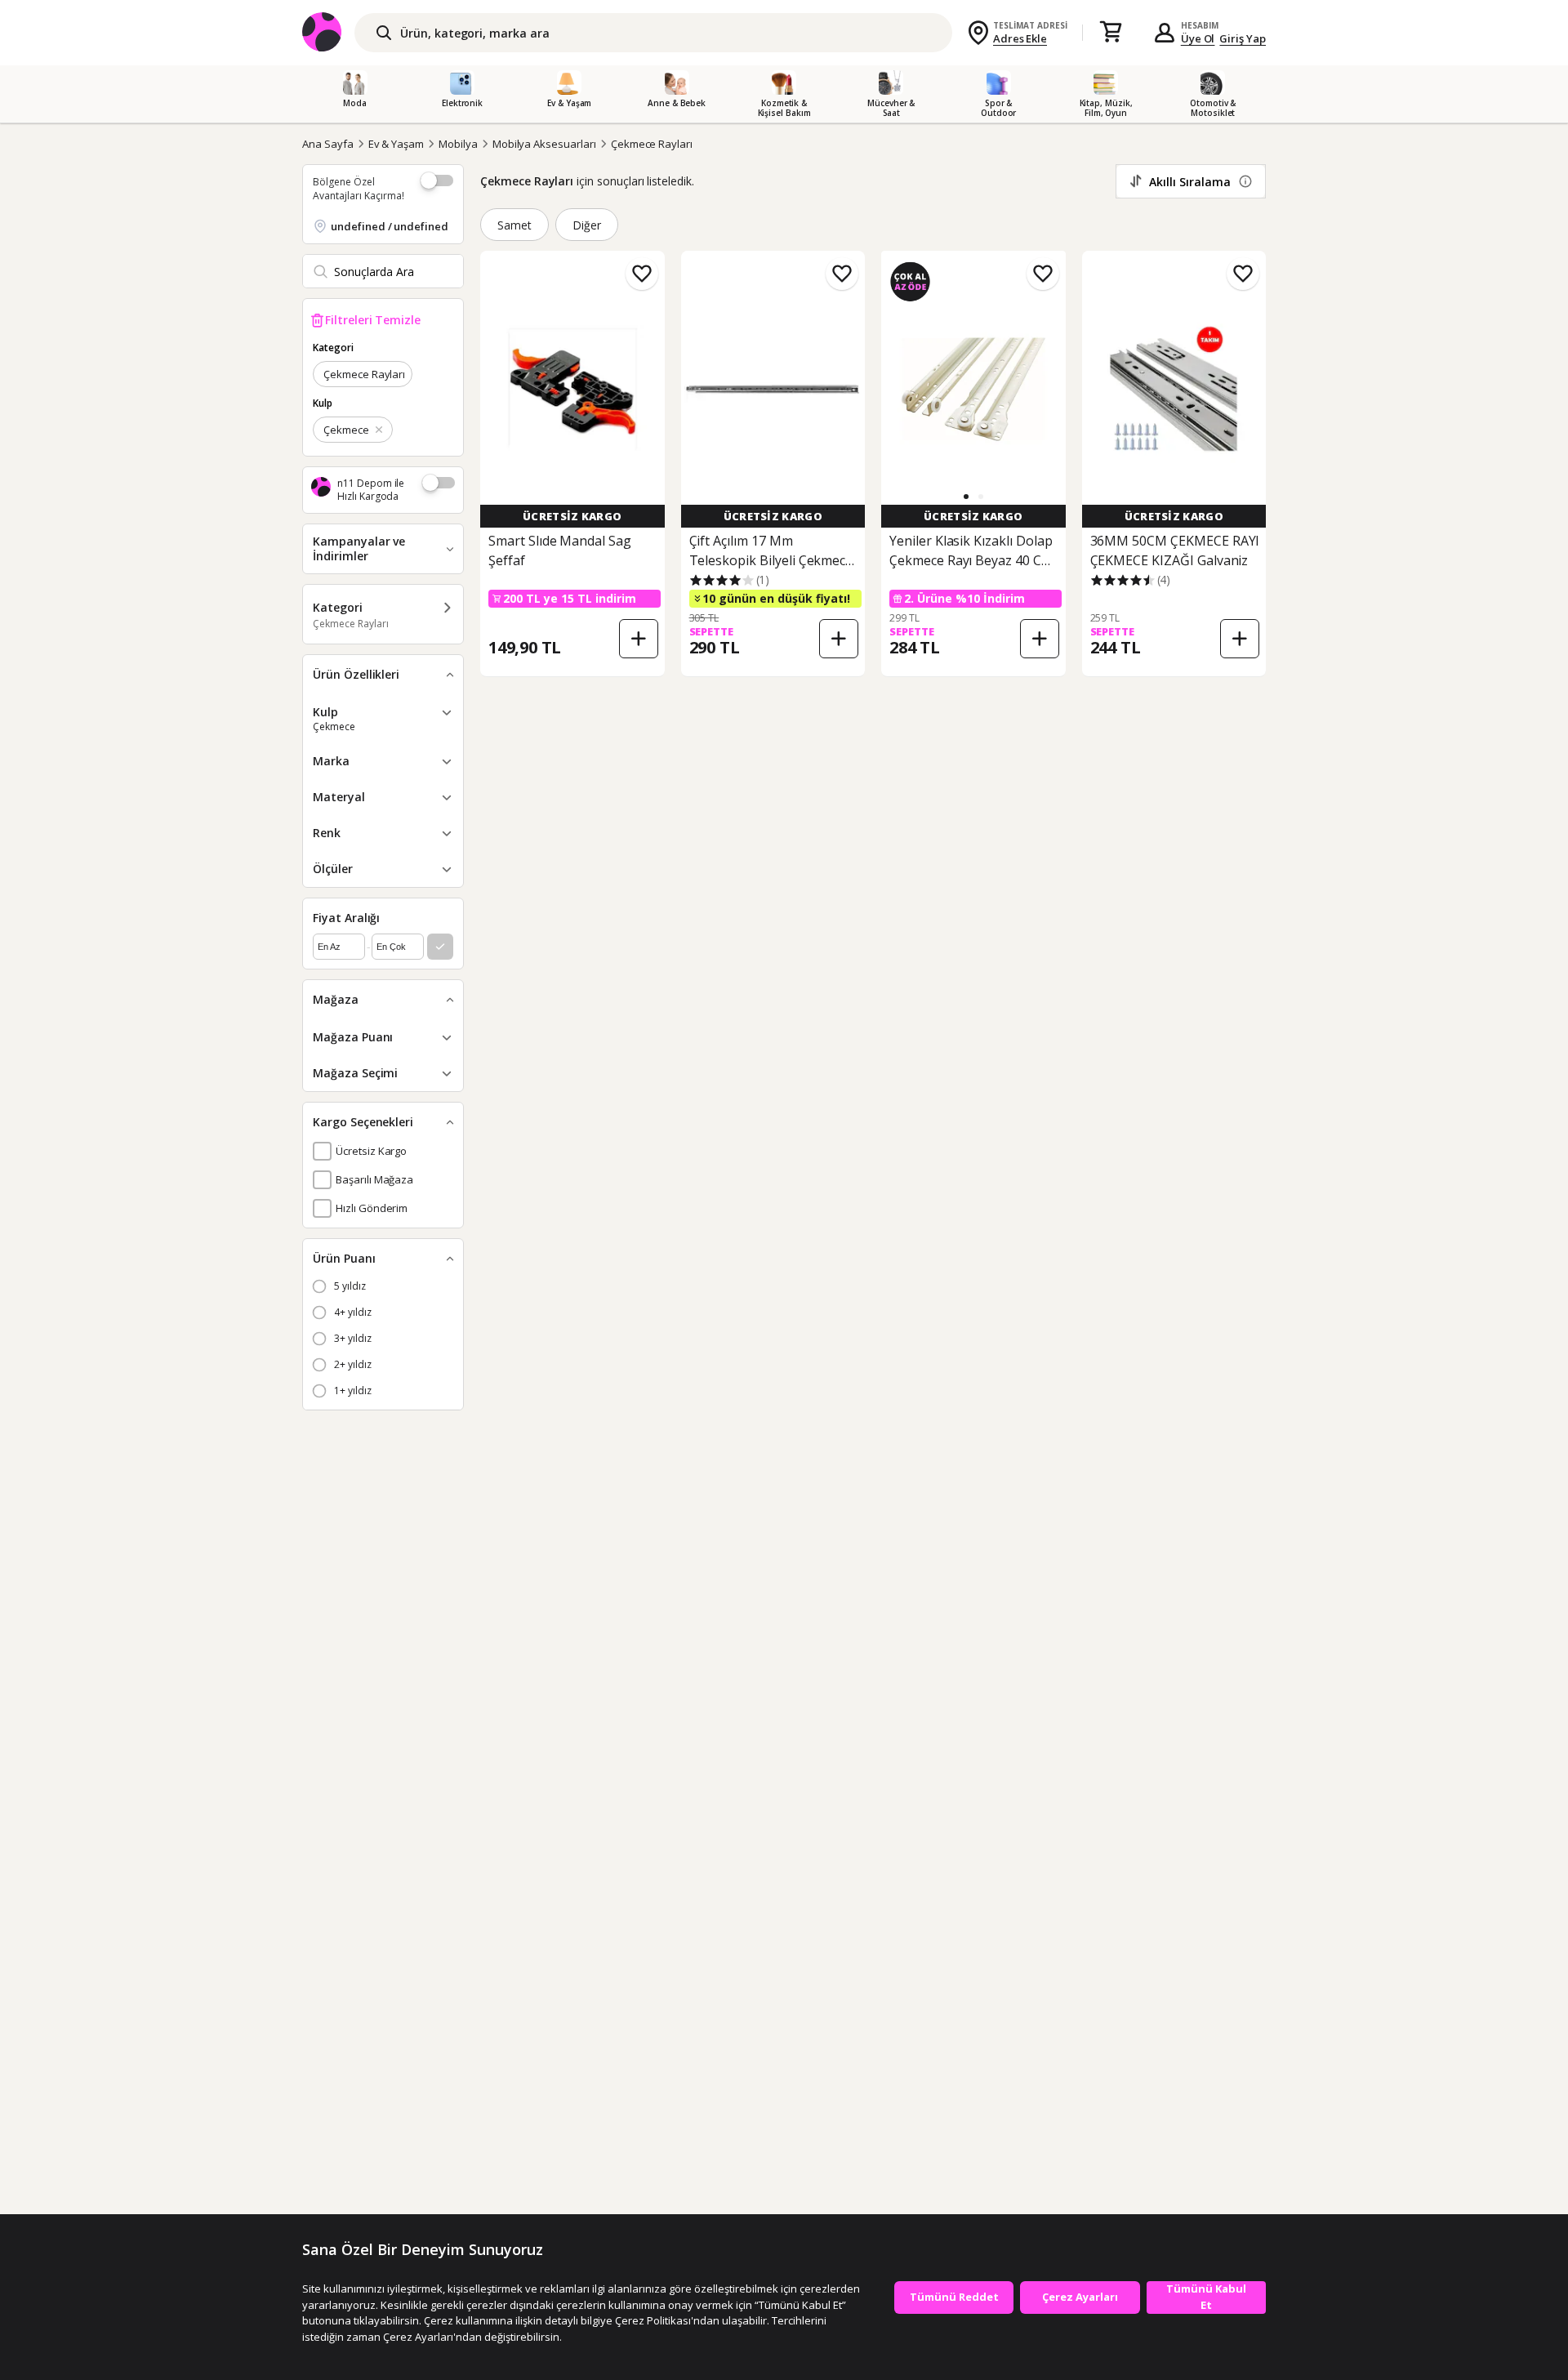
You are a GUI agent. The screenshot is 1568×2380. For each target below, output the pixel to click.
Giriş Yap (1243, 38)
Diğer (587, 225)
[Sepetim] (1111, 33)
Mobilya (458, 144)
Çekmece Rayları (652, 144)
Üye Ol (1198, 38)
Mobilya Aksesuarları (544, 144)
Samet (514, 225)
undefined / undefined (390, 226)
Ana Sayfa (328, 144)
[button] (966, 497)
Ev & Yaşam (396, 144)
